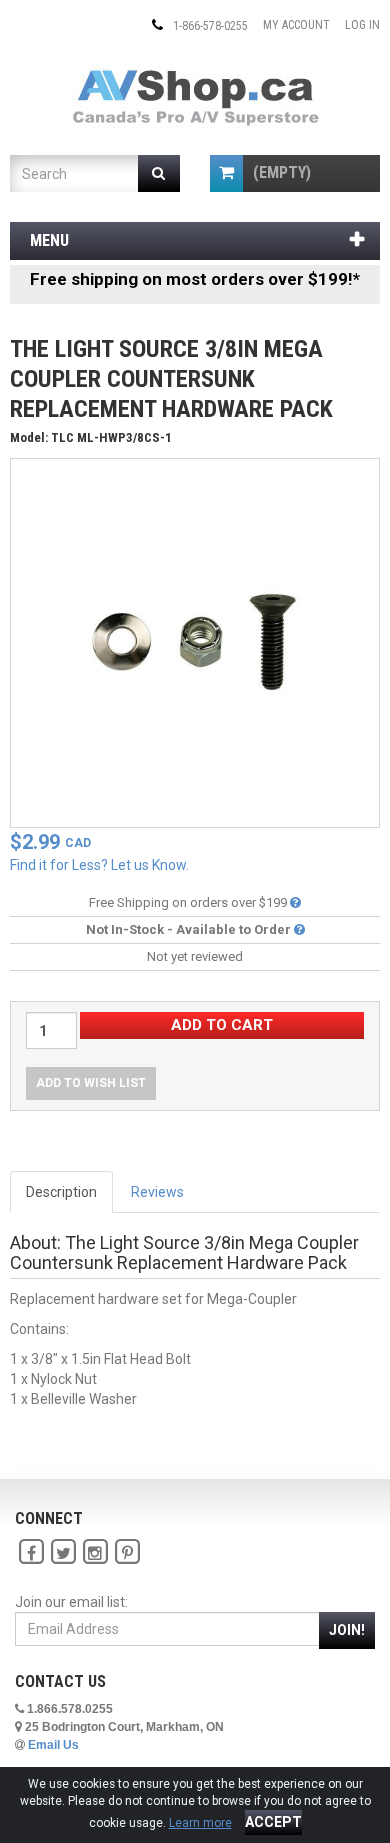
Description (61, 1192)
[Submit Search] (159, 173)
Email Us (53, 1745)
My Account (296, 25)
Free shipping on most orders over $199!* (195, 279)
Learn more (200, 1823)
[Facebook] (31, 1552)
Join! (347, 1630)
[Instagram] (95, 1552)
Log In (362, 25)
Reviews (157, 1192)
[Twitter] (63, 1552)
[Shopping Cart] (226, 173)
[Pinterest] (127, 1552)
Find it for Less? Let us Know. (99, 865)
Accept (273, 1822)
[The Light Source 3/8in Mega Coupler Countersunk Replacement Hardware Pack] (195, 642)
